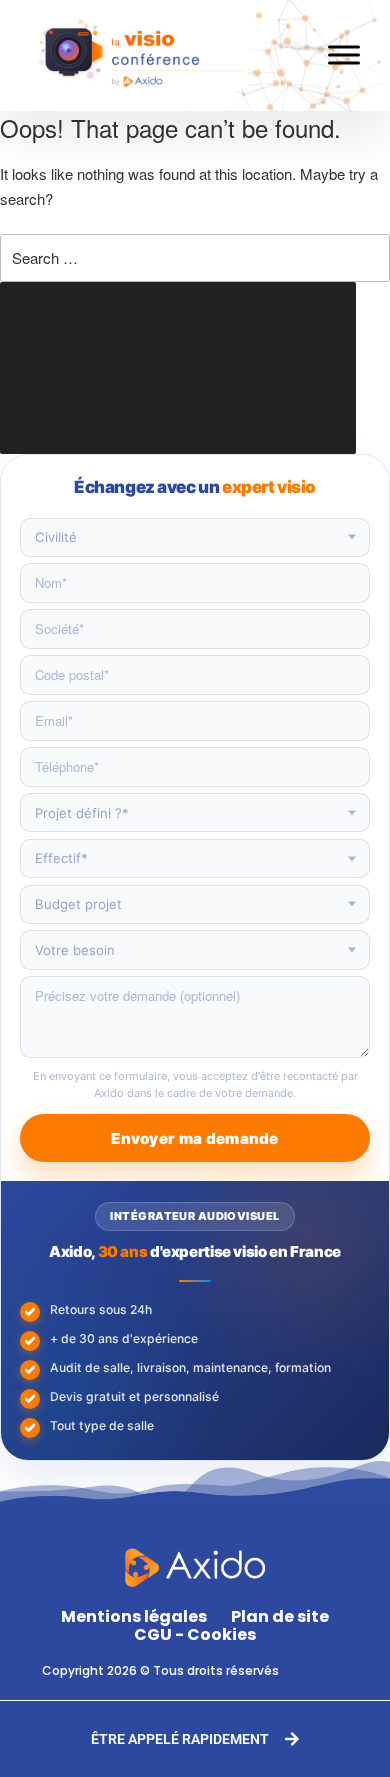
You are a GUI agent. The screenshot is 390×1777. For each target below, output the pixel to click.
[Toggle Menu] (344, 55)
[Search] (178, 368)
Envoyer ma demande (194, 1138)
